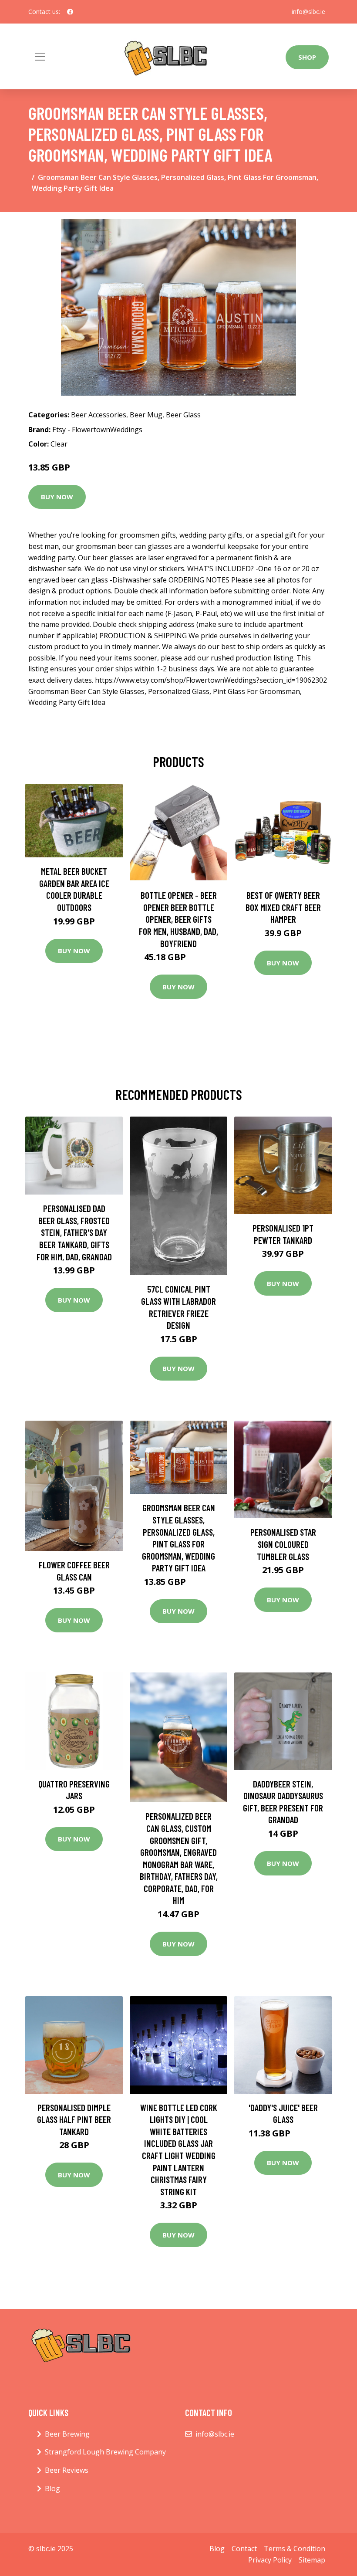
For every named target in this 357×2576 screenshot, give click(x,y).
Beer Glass (183, 415)
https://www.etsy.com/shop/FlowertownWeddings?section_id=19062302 (211, 680)
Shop (307, 57)
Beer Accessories (99, 415)
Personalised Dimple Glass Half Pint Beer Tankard (74, 2119)
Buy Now (57, 497)
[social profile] (70, 12)
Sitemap (312, 2560)
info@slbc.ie (308, 12)
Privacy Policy (270, 2560)
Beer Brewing (67, 2434)
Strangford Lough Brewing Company (105, 2452)
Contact (244, 2549)
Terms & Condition (295, 2549)
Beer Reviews (67, 2470)
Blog (52, 2488)
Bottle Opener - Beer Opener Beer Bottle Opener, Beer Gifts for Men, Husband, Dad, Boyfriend (178, 919)
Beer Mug (146, 415)
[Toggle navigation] (40, 57)
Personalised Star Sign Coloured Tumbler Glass (283, 1544)
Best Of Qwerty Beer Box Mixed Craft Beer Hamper (283, 907)
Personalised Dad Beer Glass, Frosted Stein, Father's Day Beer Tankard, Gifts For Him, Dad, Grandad (74, 1232)
